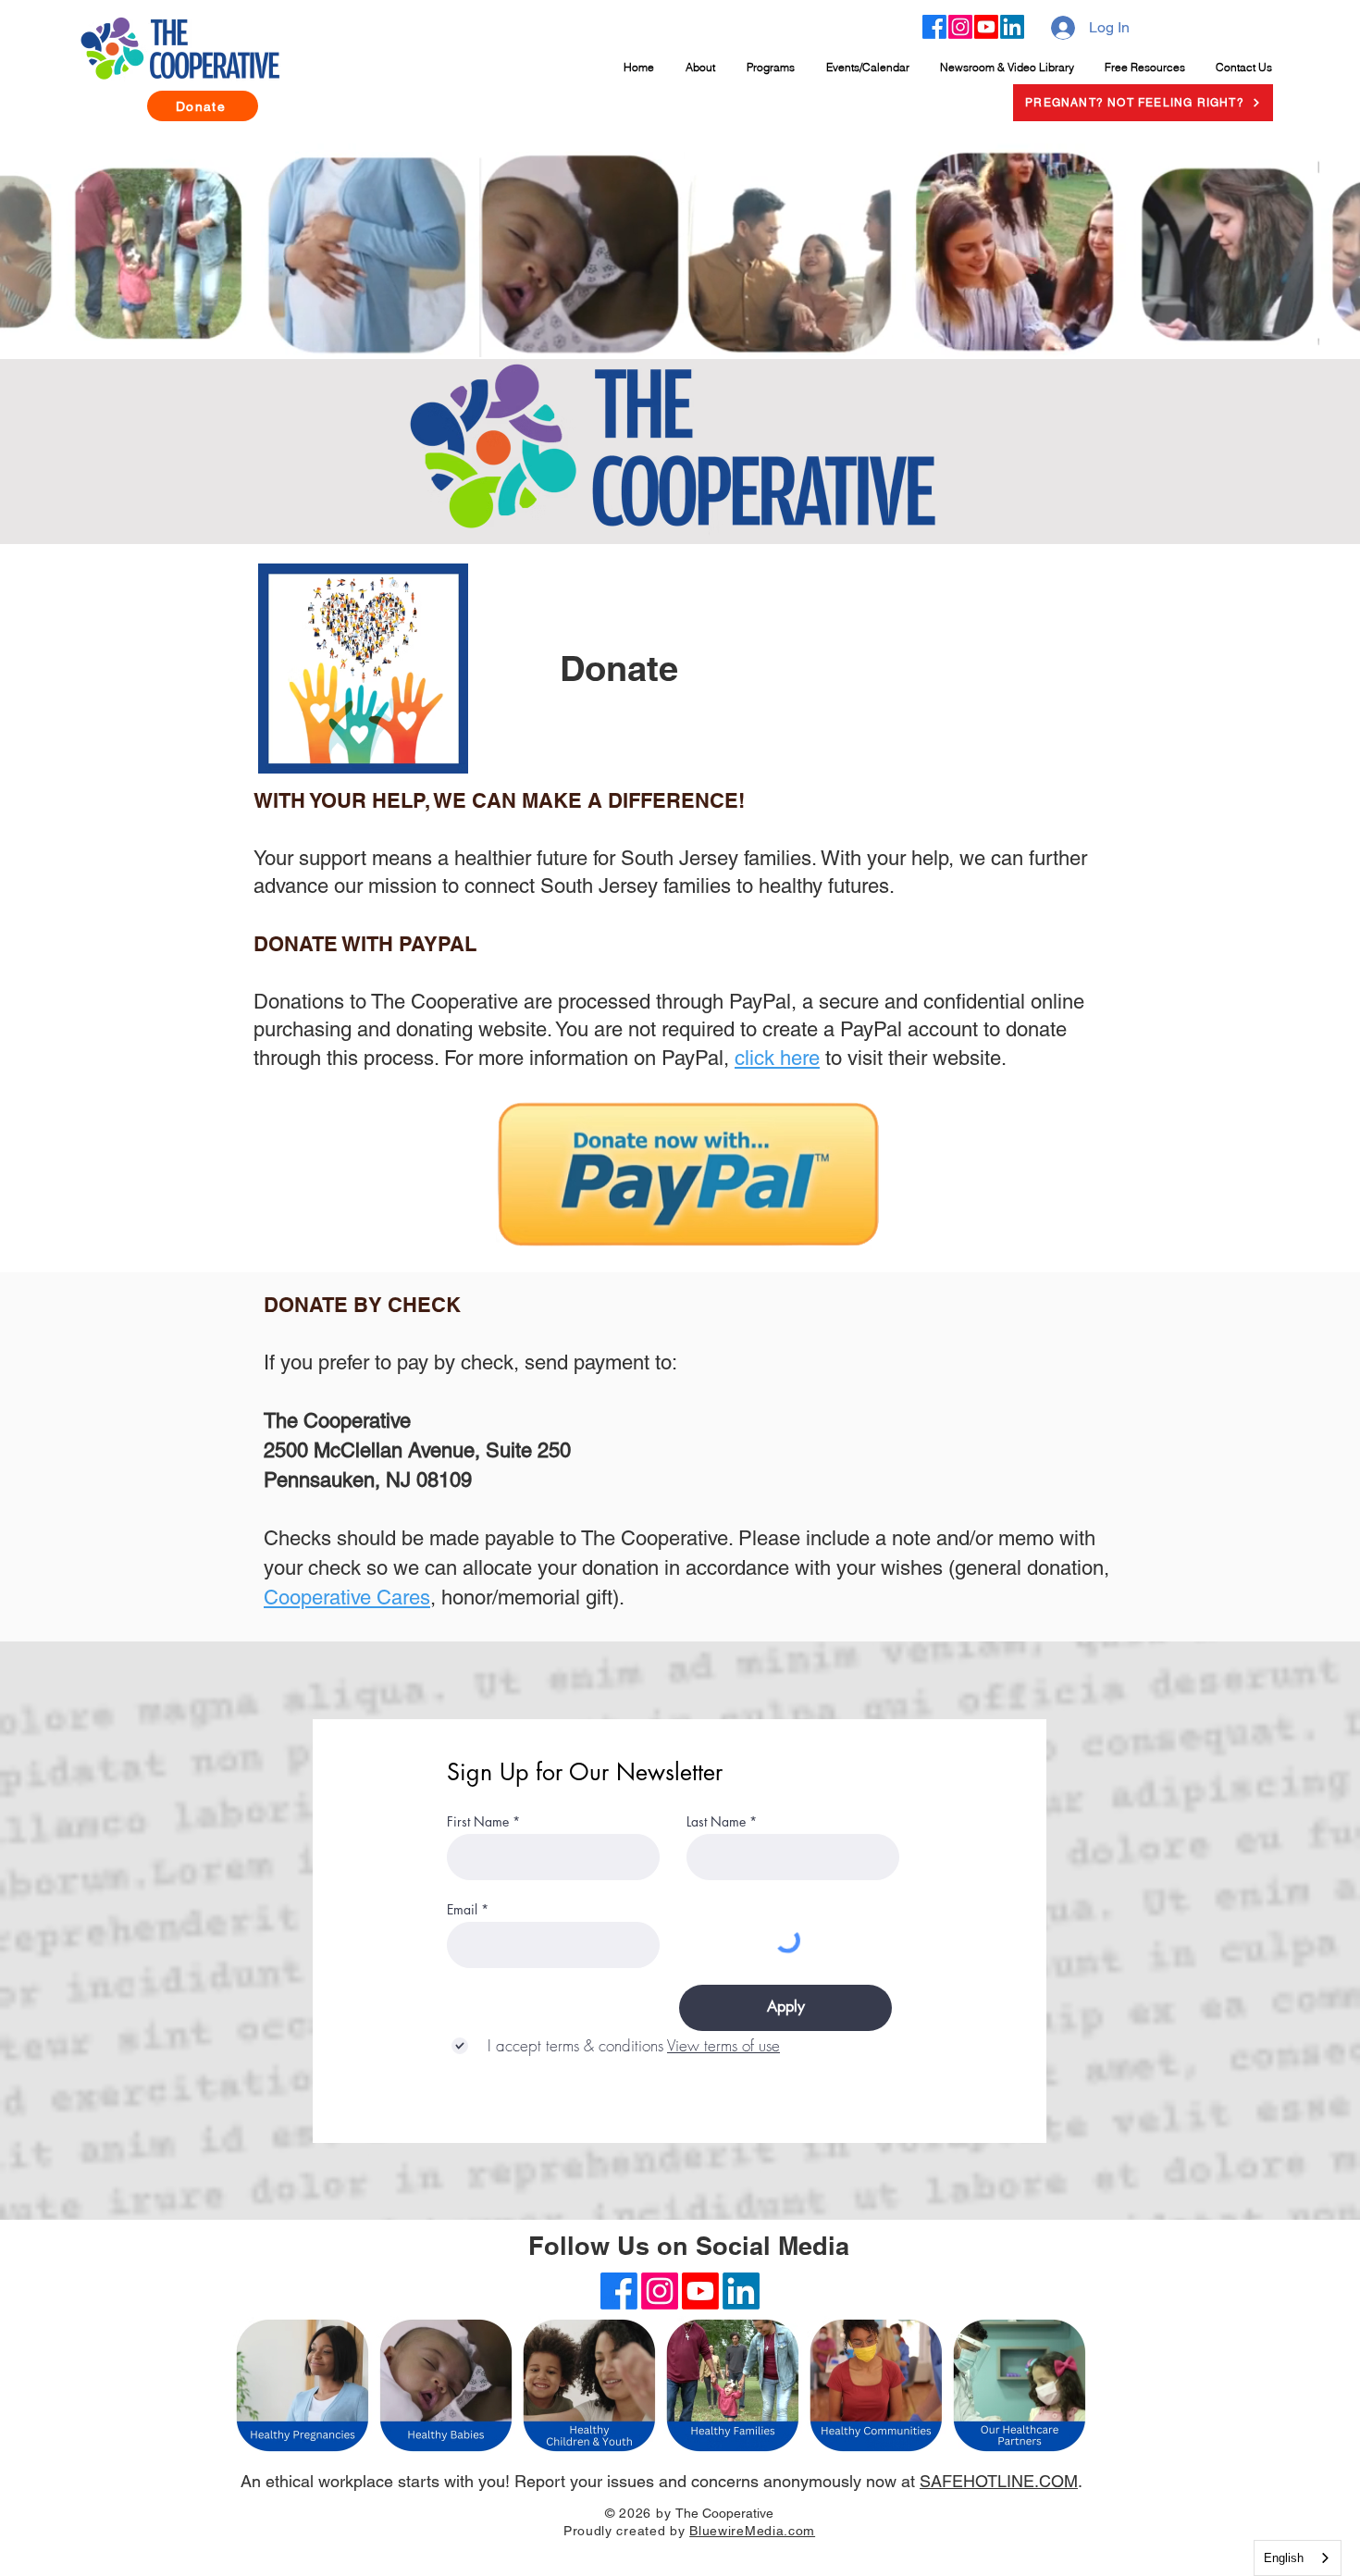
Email (462, 1910)
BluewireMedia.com (752, 2531)
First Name (478, 1822)
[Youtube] (986, 27)
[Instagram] (960, 27)
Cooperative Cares (347, 1598)
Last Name (716, 1822)
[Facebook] (934, 27)
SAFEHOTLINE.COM (999, 2481)
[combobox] (1298, 2558)
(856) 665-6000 (680, 2556)
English (1284, 2558)
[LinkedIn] (1012, 27)
